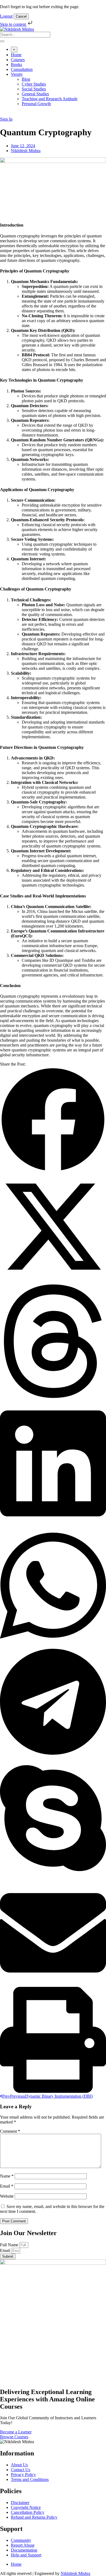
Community (21, 2540)
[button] (53, 1120)
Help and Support (26, 2555)
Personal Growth (36, 104)
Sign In (6, 119)
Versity (17, 74)
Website (7, 2196)
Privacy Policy (23, 2475)
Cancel (21, 16)
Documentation (24, 2550)
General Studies (35, 94)
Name (7, 2176)
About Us (19, 2465)
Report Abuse (23, 2545)
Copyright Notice (26, 2507)
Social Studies (34, 89)
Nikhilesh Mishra (75, 2573)
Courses (18, 60)
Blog (26, 79)
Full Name (10, 2245)
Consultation (22, 69)
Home (16, 55)
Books (16, 65)
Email (7, 2186)
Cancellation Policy (28, 2512)
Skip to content (13, 24)
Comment (10, 2131)
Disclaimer (20, 2503)
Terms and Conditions (30, 2479)
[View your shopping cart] (3, 114)
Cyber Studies (34, 84)
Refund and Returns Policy (34, 2517)
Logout (6, 16)
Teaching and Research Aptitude (50, 99)
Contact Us (21, 2470)
